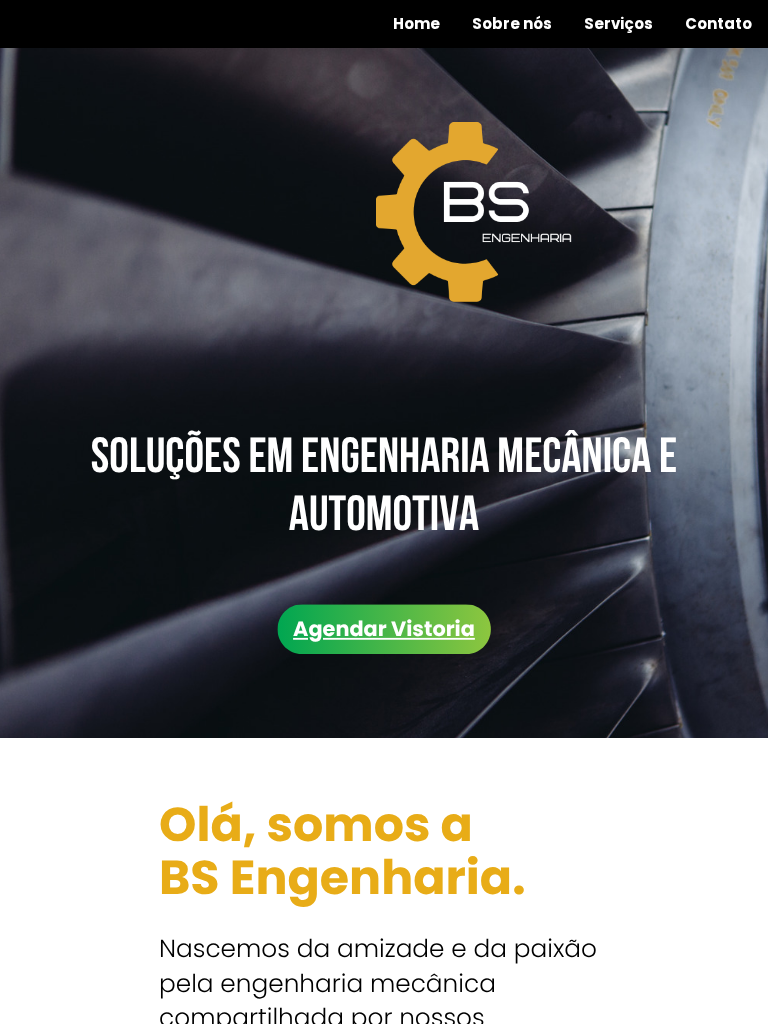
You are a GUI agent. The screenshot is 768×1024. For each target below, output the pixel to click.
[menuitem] (416, 24)
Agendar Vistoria (384, 629)
